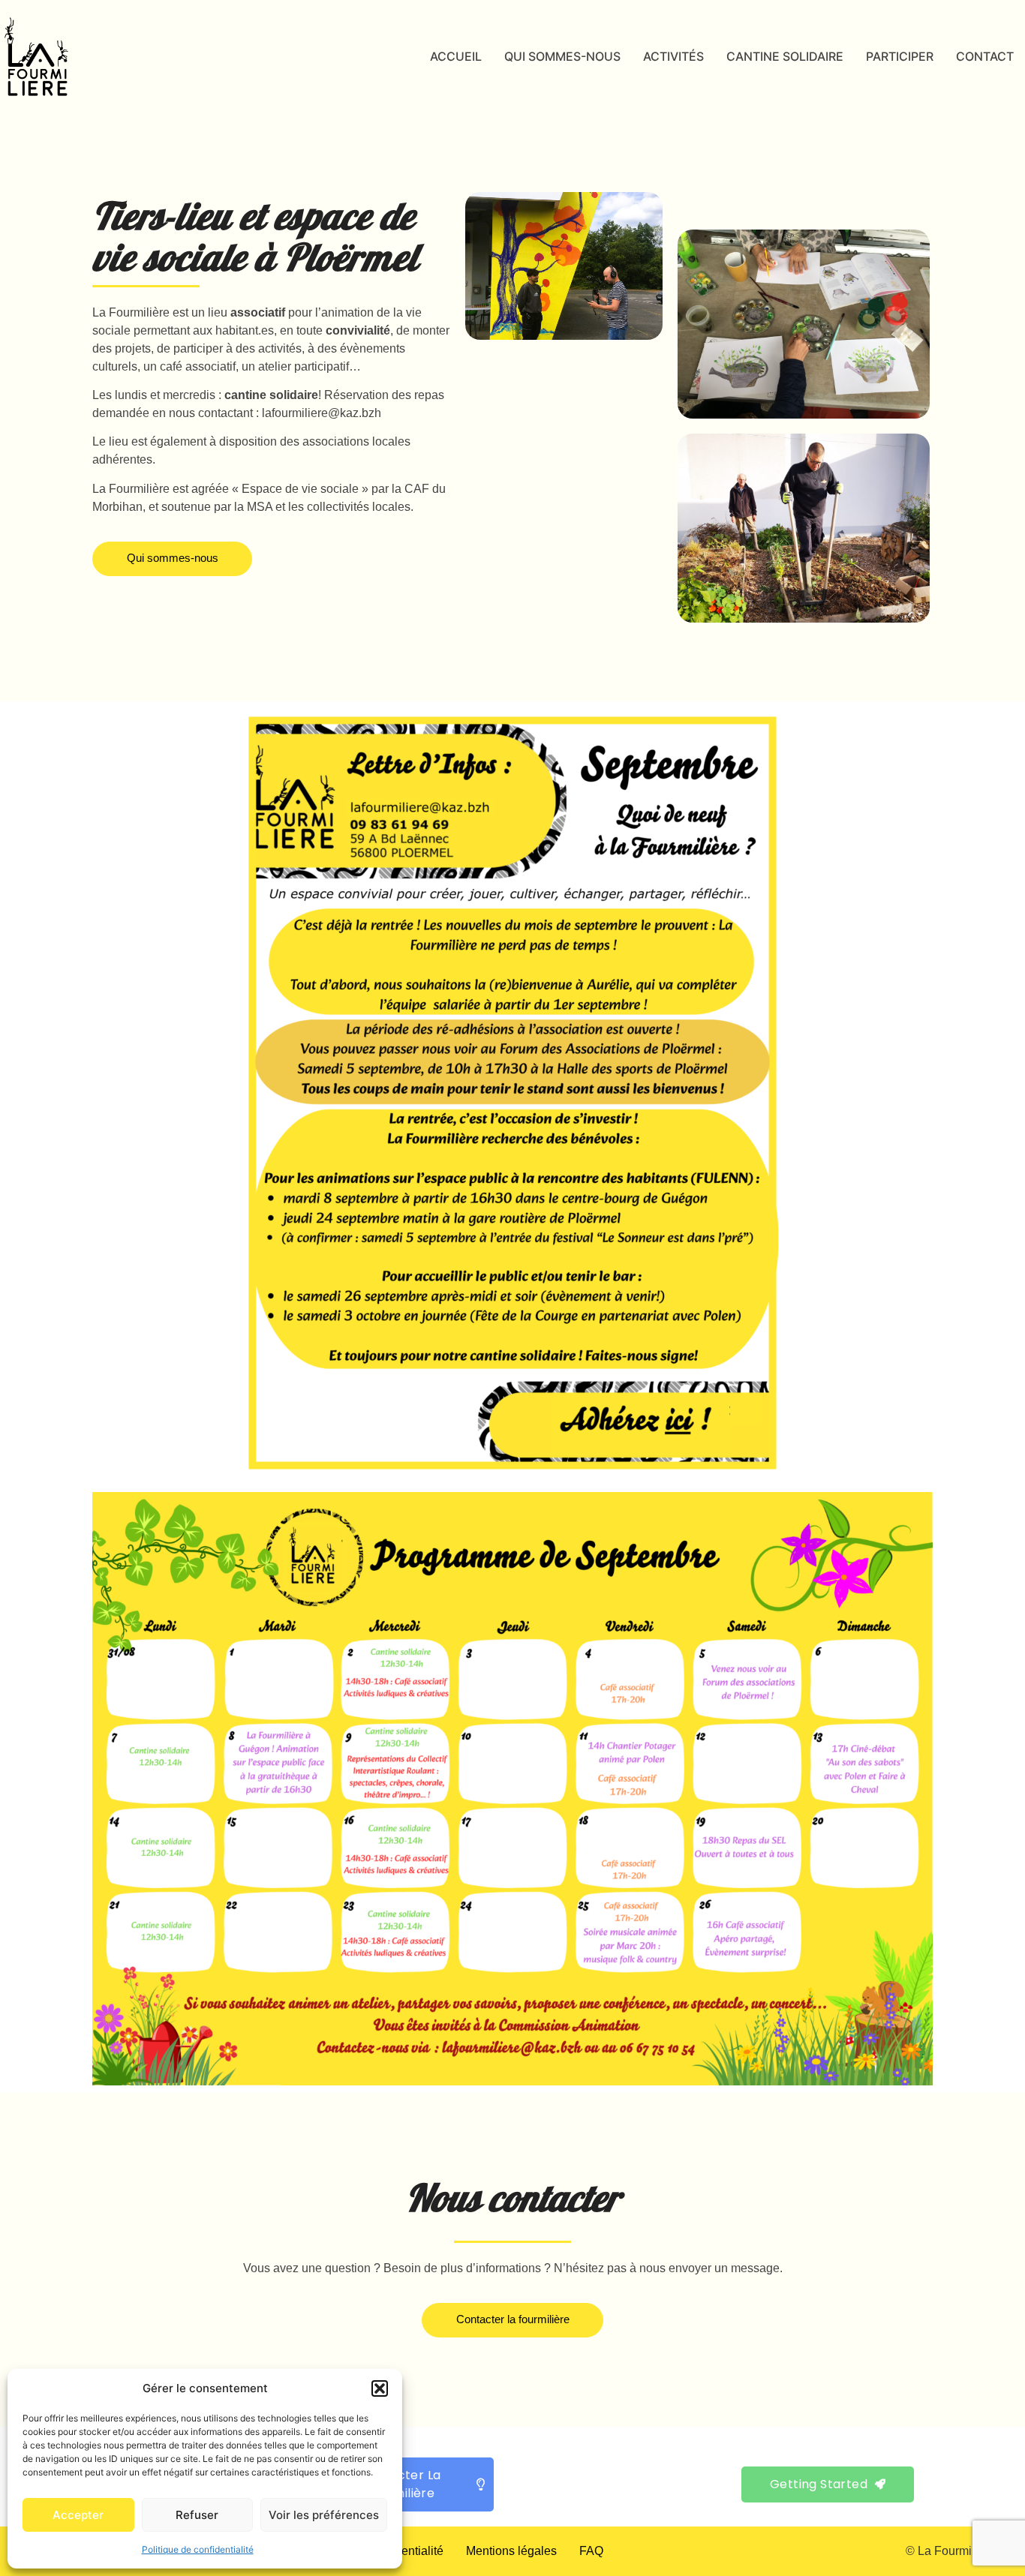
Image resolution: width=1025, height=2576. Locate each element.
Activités (673, 56)
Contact (985, 56)
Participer (900, 56)
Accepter (78, 2515)
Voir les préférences (324, 2515)
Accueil (456, 56)
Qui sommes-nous (562, 56)
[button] (380, 2388)
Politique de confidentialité (198, 2549)
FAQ (591, 2551)
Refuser (197, 2515)
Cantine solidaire (785, 56)
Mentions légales (511, 2551)
